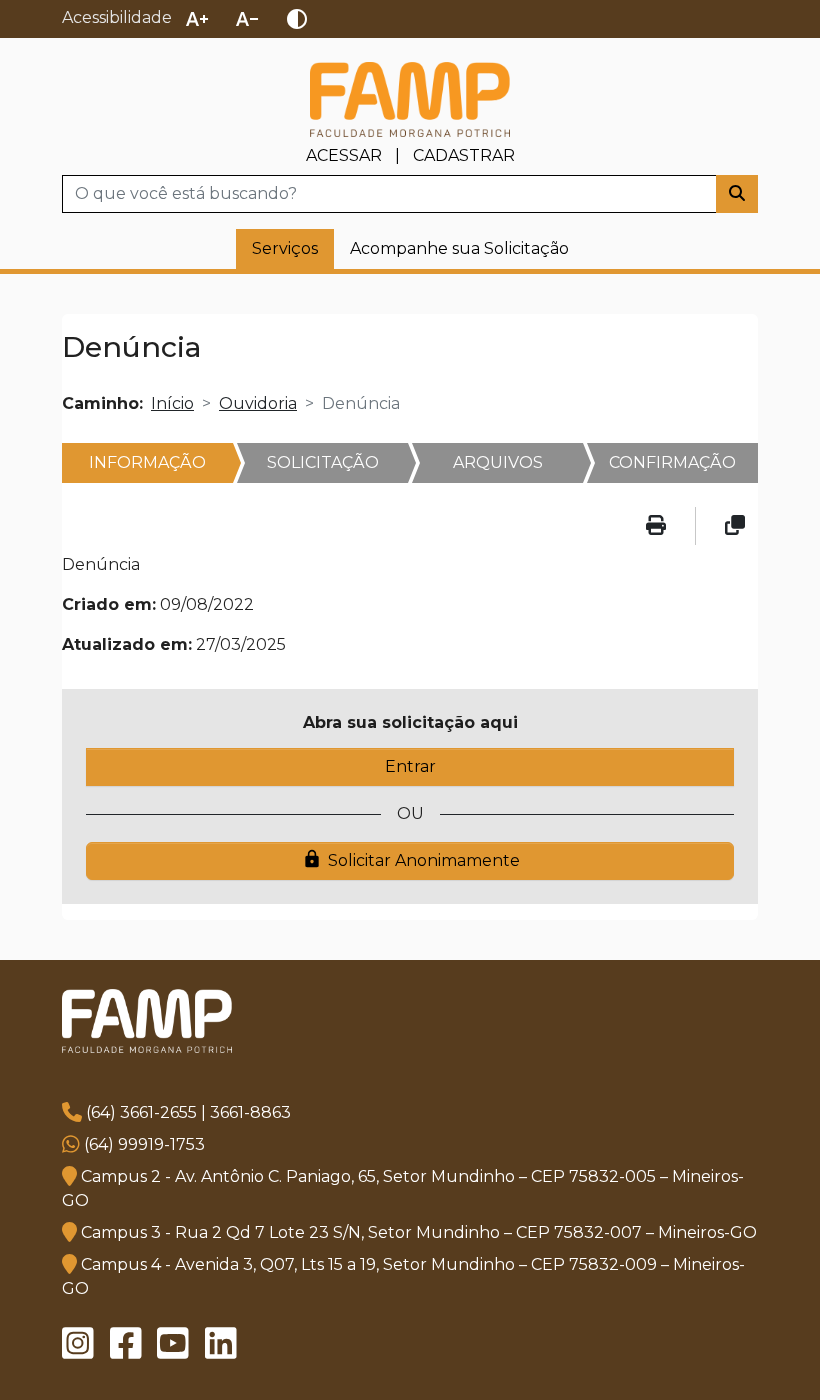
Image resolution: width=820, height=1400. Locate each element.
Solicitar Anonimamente (411, 859)
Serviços (285, 248)
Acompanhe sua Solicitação (459, 248)
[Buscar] (737, 194)
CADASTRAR (464, 155)
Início (172, 403)
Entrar (410, 766)
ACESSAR (344, 155)
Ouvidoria (258, 403)
